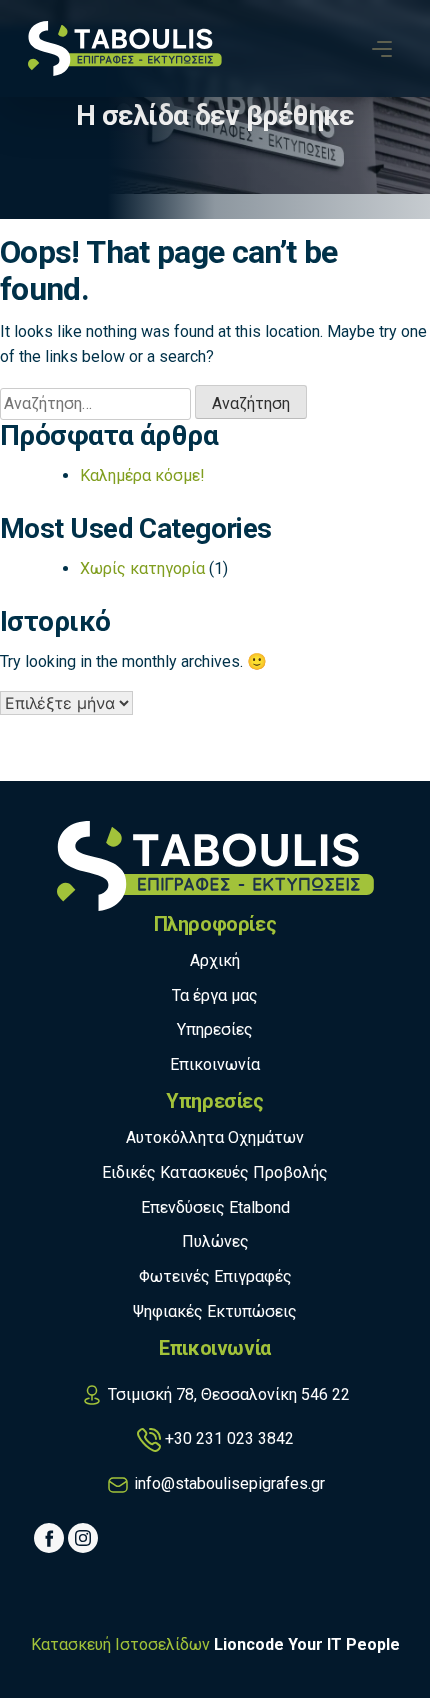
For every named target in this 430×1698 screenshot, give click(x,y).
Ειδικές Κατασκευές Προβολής (215, 1172)
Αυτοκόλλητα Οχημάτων (215, 1137)
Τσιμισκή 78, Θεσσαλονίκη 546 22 (229, 1394)
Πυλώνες (215, 1241)
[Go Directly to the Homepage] (125, 47)
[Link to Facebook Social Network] (49, 1538)
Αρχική (215, 960)
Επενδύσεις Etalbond (215, 1207)
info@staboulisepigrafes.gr (229, 1483)
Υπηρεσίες (215, 1029)
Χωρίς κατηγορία (142, 568)
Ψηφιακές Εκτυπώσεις (215, 1311)
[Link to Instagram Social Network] (83, 1538)
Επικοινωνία (215, 1064)
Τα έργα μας (215, 995)
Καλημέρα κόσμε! (142, 475)
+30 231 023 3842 (229, 1438)
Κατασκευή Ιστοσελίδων (120, 1644)
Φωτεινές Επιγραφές (215, 1276)
